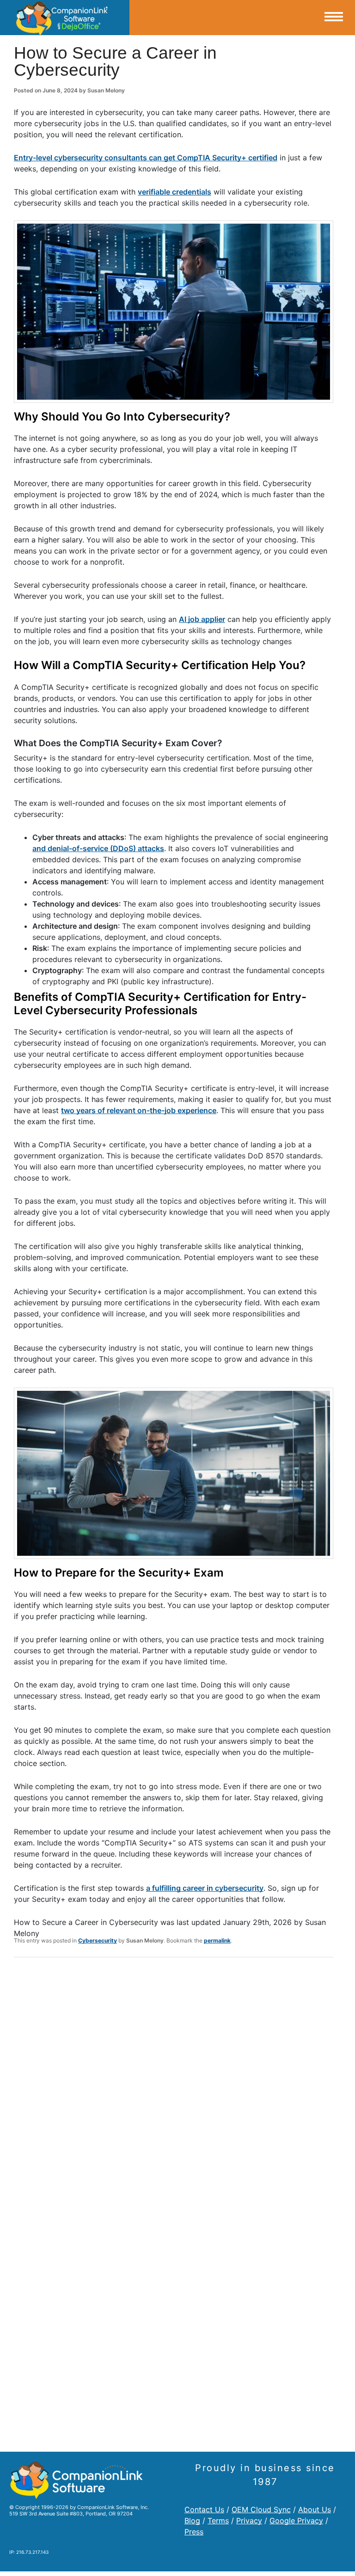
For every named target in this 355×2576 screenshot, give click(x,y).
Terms (218, 2521)
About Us (315, 2509)
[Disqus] (174, 2085)
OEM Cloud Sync (261, 2509)
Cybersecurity (98, 1940)
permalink (217, 1940)
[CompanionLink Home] (65, 18)
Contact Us (204, 2509)
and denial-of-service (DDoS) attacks (98, 848)
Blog (192, 2521)
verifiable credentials (174, 192)
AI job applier (202, 619)
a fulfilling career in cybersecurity (205, 1888)
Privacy (249, 2521)
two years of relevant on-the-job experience (139, 1110)
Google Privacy (296, 2521)
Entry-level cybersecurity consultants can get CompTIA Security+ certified (146, 158)
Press (194, 2532)
